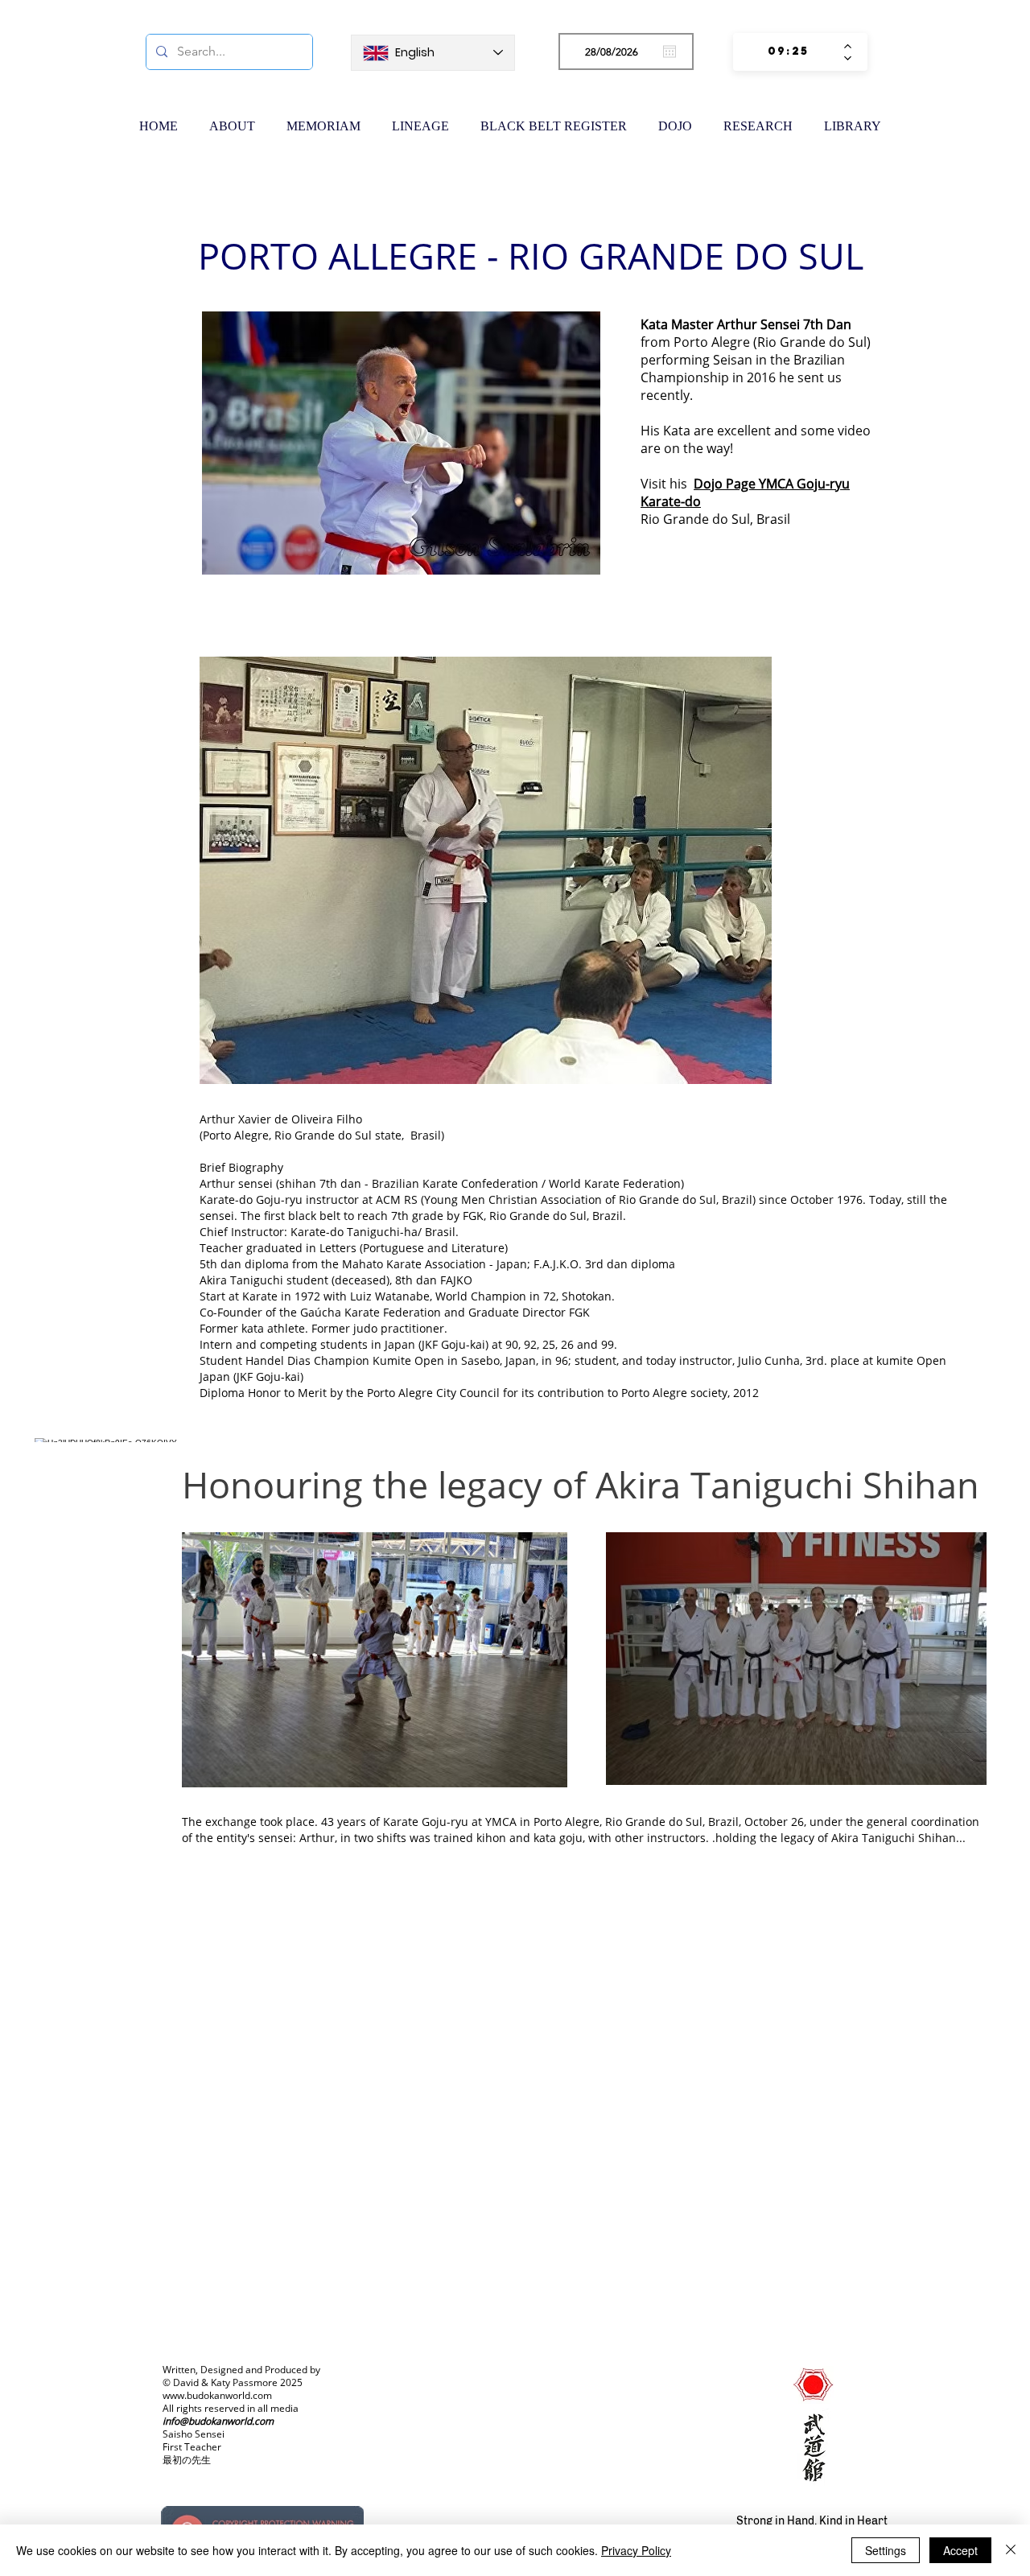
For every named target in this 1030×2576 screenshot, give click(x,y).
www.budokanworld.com (217, 2395)
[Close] (1011, 2550)
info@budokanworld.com (218, 2421)
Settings (886, 2550)
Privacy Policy (636, 2550)
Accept (960, 2550)
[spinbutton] (789, 52)
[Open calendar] (669, 52)
